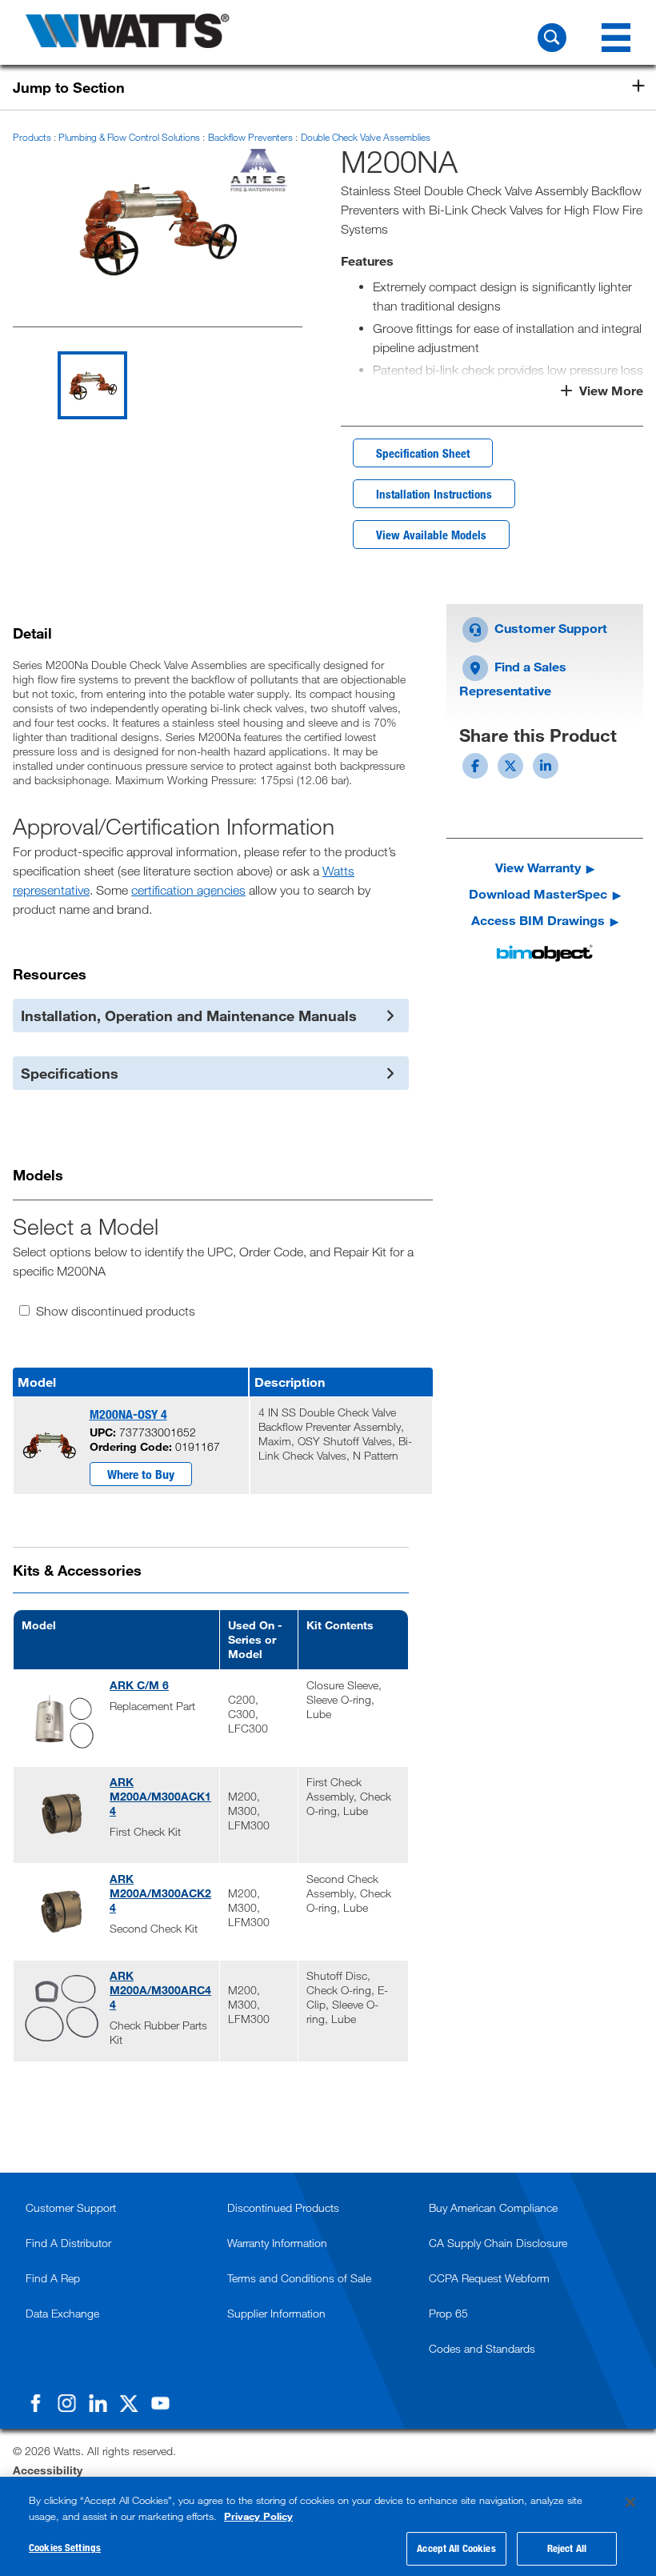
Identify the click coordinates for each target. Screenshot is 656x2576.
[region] (328, 2526)
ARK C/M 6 (139, 1685)
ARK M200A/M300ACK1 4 (160, 1796)
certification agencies (188, 890)
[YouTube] (160, 2403)
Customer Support (549, 628)
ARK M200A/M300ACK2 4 (160, 1893)
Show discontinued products (116, 1311)
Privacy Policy (258, 2516)
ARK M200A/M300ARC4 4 (160, 1990)
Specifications (70, 1073)
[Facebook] (35, 2403)
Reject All (567, 2548)
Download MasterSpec (538, 893)
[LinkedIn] (98, 2403)
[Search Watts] (552, 38)
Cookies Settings (65, 2547)
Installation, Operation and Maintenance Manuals (189, 1016)
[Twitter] (129, 2403)
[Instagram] (66, 2403)
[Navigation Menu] (616, 38)
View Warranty (538, 867)
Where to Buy (141, 1474)
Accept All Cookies (456, 2548)
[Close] (630, 2502)
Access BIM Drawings (538, 920)
